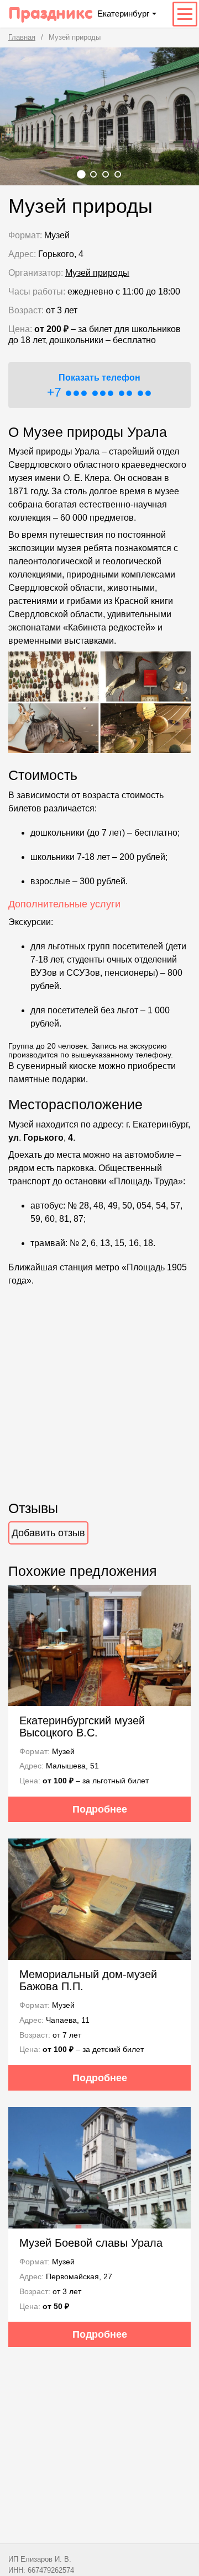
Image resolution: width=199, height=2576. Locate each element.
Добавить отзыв (48, 1533)
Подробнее (100, 1809)
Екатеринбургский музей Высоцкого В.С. (82, 1727)
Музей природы (97, 273)
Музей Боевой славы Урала (91, 2243)
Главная (22, 37)
